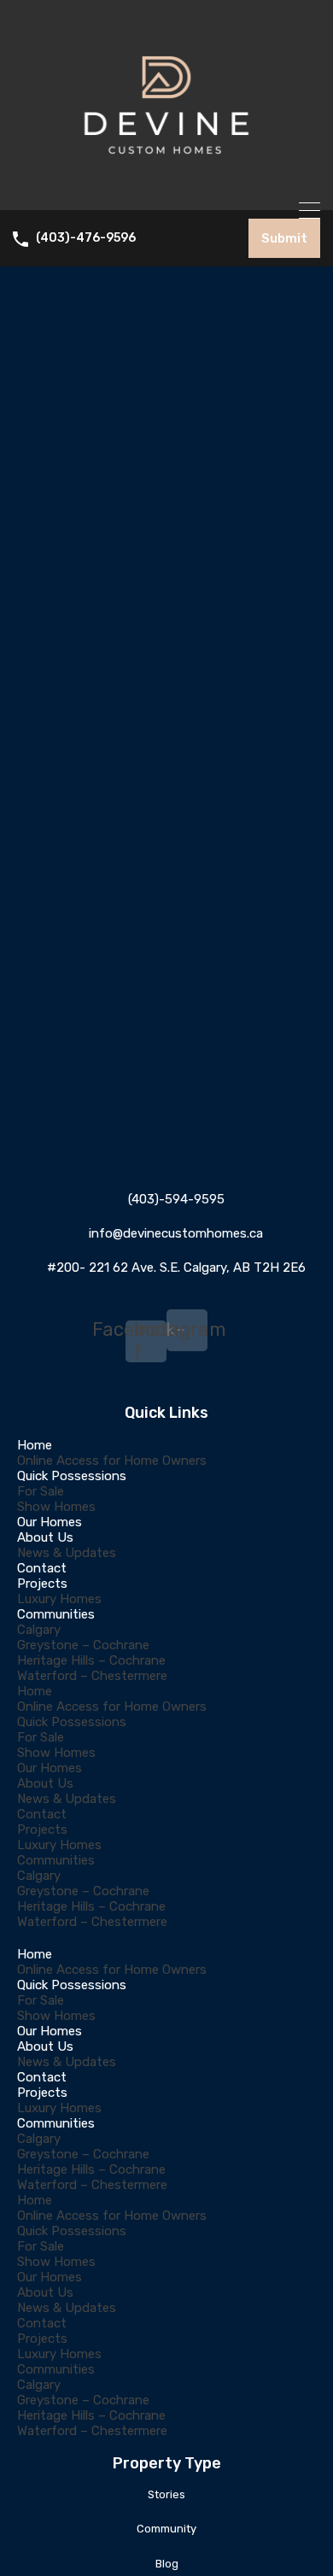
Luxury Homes (59, 1599)
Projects (42, 1584)
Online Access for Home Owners (112, 1461)
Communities (56, 1614)
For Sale (41, 1491)
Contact (42, 1568)
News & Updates (67, 1553)
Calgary (39, 1630)
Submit (284, 238)
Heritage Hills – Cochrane (91, 1660)
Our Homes (50, 1522)
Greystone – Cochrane (83, 1645)
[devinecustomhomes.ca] (166, 190)
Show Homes (56, 1507)
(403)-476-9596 (86, 238)
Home (35, 1445)
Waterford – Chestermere (92, 1676)
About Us (45, 1537)
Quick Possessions (72, 1476)
